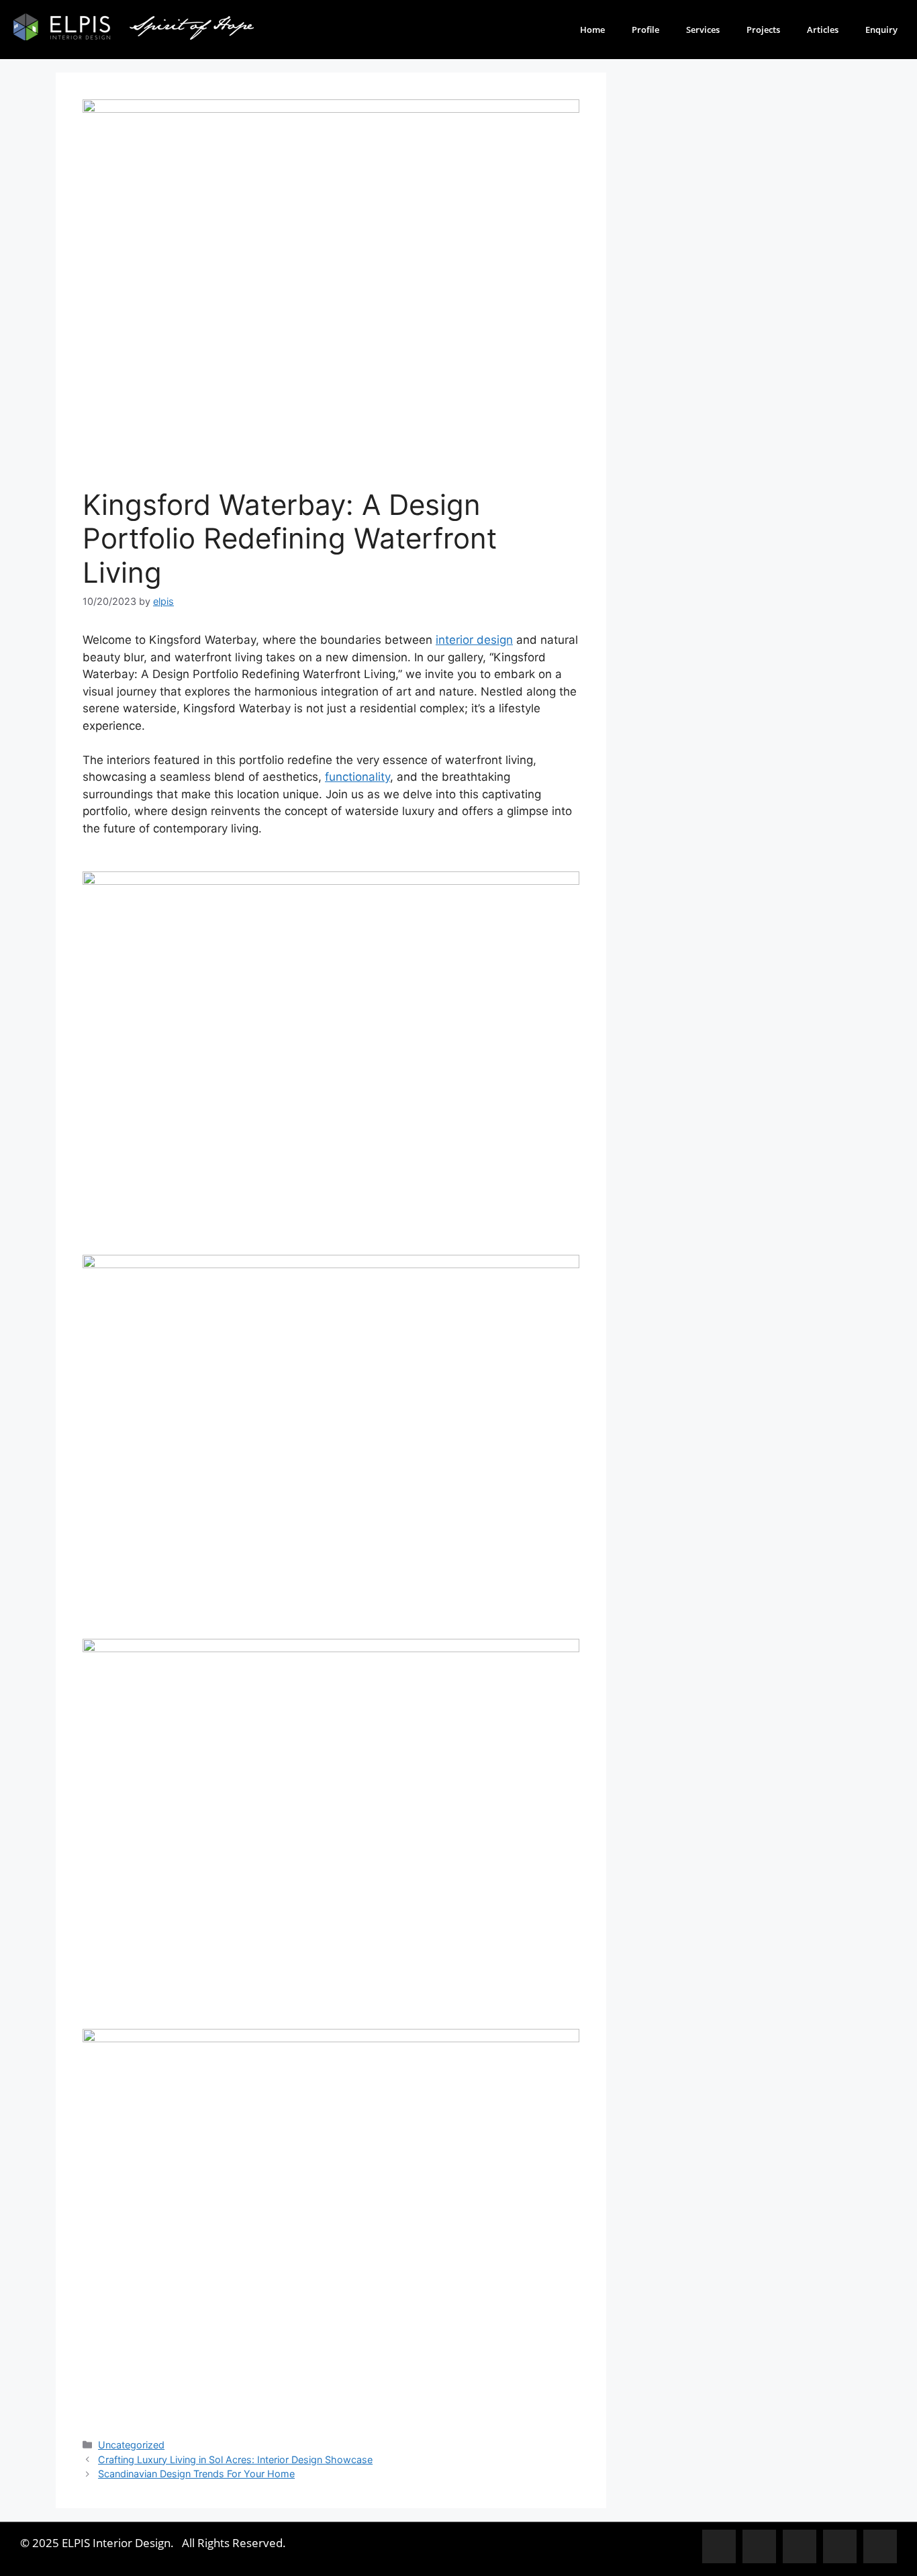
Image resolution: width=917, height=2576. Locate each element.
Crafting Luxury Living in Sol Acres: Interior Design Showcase (235, 2460)
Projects (763, 30)
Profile (645, 30)
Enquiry (881, 30)
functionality (357, 777)
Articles (823, 30)
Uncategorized (131, 2445)
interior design (474, 640)
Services (703, 30)
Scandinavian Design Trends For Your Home (196, 2474)
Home (592, 30)
